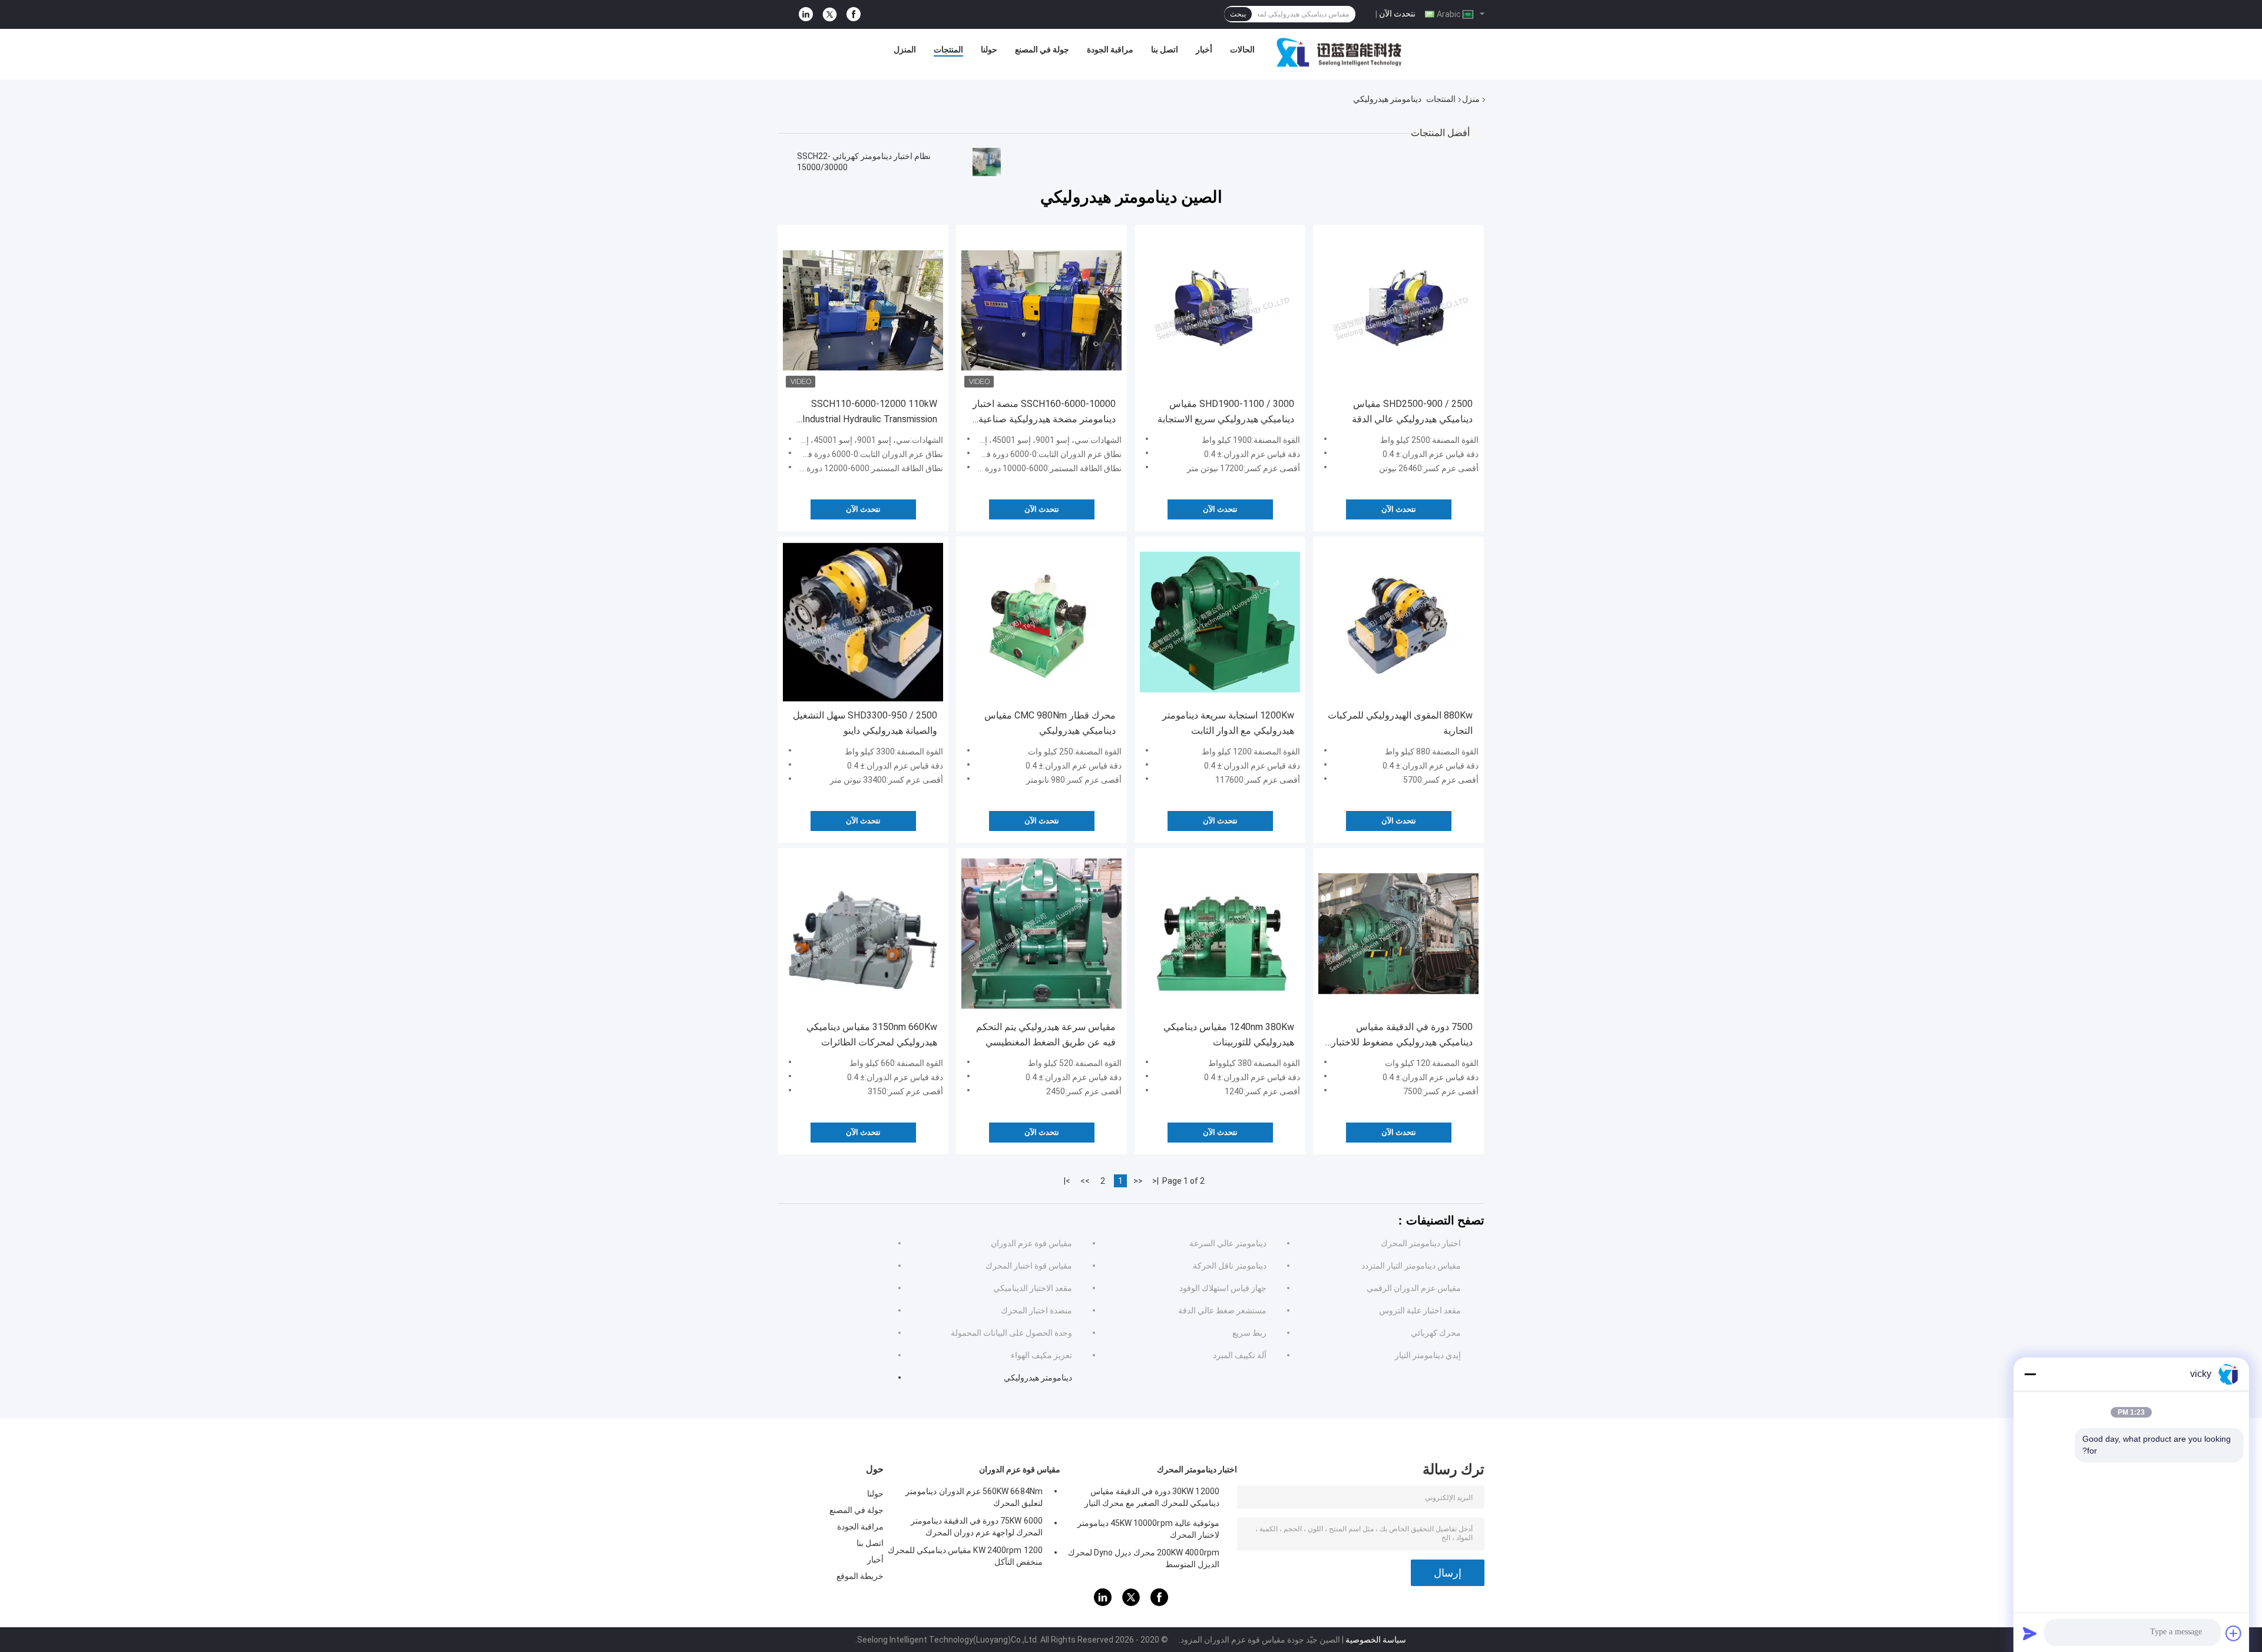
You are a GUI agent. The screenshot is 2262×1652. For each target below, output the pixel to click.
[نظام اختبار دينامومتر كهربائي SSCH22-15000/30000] (987, 162)
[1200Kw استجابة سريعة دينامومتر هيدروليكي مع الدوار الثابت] (1220, 622)
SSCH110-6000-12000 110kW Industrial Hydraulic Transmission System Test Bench (870, 413)
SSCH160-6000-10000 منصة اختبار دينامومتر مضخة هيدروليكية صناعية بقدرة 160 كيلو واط (1044, 413)
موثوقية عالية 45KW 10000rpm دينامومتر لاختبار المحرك (1148, 1529)
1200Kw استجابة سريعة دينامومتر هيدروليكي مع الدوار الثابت (1228, 723)
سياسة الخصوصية (1376, 1640)
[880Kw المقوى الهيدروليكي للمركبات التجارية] (1398, 622)
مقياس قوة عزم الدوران (1031, 1243)
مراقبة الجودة (1110, 49)
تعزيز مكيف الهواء (1041, 1355)
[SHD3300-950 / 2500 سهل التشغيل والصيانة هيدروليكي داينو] (863, 622)
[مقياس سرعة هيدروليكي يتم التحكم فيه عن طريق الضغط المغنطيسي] (1041, 933)
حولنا (989, 49)
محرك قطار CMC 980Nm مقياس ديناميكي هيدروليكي (1050, 723)
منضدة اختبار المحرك (1036, 1310)
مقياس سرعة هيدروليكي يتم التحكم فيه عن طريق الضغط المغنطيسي (1046, 1034)
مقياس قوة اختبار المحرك (1029, 1266)
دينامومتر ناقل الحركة (1230, 1266)
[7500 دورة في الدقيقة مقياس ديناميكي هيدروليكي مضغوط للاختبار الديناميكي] (1398, 933)
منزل (1471, 99)
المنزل (905, 49)
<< (1138, 1181)
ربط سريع (1249, 1333)
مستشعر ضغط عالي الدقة (1222, 1310)
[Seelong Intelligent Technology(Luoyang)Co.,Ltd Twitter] (830, 15)
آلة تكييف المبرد (1240, 1355)
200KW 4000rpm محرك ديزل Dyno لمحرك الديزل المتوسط (1144, 1558)
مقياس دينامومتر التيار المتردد (1411, 1266)
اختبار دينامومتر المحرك (1421, 1243)
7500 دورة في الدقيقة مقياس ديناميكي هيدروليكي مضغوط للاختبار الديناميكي (1402, 1036)
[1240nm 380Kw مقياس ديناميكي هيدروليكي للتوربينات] (1220, 933)
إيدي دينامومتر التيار (1428, 1355)
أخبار (1204, 49)
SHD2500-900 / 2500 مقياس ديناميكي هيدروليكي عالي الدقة (1412, 411)
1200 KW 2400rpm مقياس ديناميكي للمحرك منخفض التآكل (965, 1556)
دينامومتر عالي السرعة (1228, 1243)
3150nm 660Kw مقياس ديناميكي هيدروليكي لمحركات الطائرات (872, 1034)
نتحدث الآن (1397, 14)
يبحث (1238, 14)
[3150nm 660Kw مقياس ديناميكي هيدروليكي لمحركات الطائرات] (863, 933)
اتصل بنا (1165, 49)
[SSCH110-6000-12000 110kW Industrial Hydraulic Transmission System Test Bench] (863, 310)
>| (1067, 1181)
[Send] (2030, 1633)
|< (1155, 1181)
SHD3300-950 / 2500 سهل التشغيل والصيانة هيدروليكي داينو (865, 723)
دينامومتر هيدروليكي (1038, 1378)
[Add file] (2234, 1633)
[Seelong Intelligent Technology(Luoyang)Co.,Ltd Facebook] (854, 14)
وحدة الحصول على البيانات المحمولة (1011, 1333)
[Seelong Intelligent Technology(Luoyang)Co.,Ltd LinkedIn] (806, 14)
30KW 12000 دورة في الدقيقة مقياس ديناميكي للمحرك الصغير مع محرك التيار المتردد (1152, 1499)
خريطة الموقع (860, 1576)
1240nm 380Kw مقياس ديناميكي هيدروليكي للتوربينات (1229, 1034)
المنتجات (948, 49)
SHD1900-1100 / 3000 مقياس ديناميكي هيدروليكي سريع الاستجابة (1226, 411)
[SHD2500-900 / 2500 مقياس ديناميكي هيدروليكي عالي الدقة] (1398, 310)
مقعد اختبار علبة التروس (1420, 1310)
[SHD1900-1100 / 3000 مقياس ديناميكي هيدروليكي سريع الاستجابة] (1220, 310)
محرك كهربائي (1436, 1333)
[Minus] (2030, 1374)
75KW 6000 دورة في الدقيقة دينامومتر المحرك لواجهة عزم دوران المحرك (977, 1527)
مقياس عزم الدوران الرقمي (1414, 1288)
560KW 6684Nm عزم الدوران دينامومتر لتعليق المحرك (974, 1497)
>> (1085, 1181)
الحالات (1242, 49)
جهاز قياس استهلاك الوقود (1223, 1288)
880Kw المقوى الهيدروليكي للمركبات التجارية (1400, 723)
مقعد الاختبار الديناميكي (1033, 1288)
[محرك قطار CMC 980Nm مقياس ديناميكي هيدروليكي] (1041, 622)
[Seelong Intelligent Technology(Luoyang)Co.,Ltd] (1339, 52)
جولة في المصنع (1042, 49)
